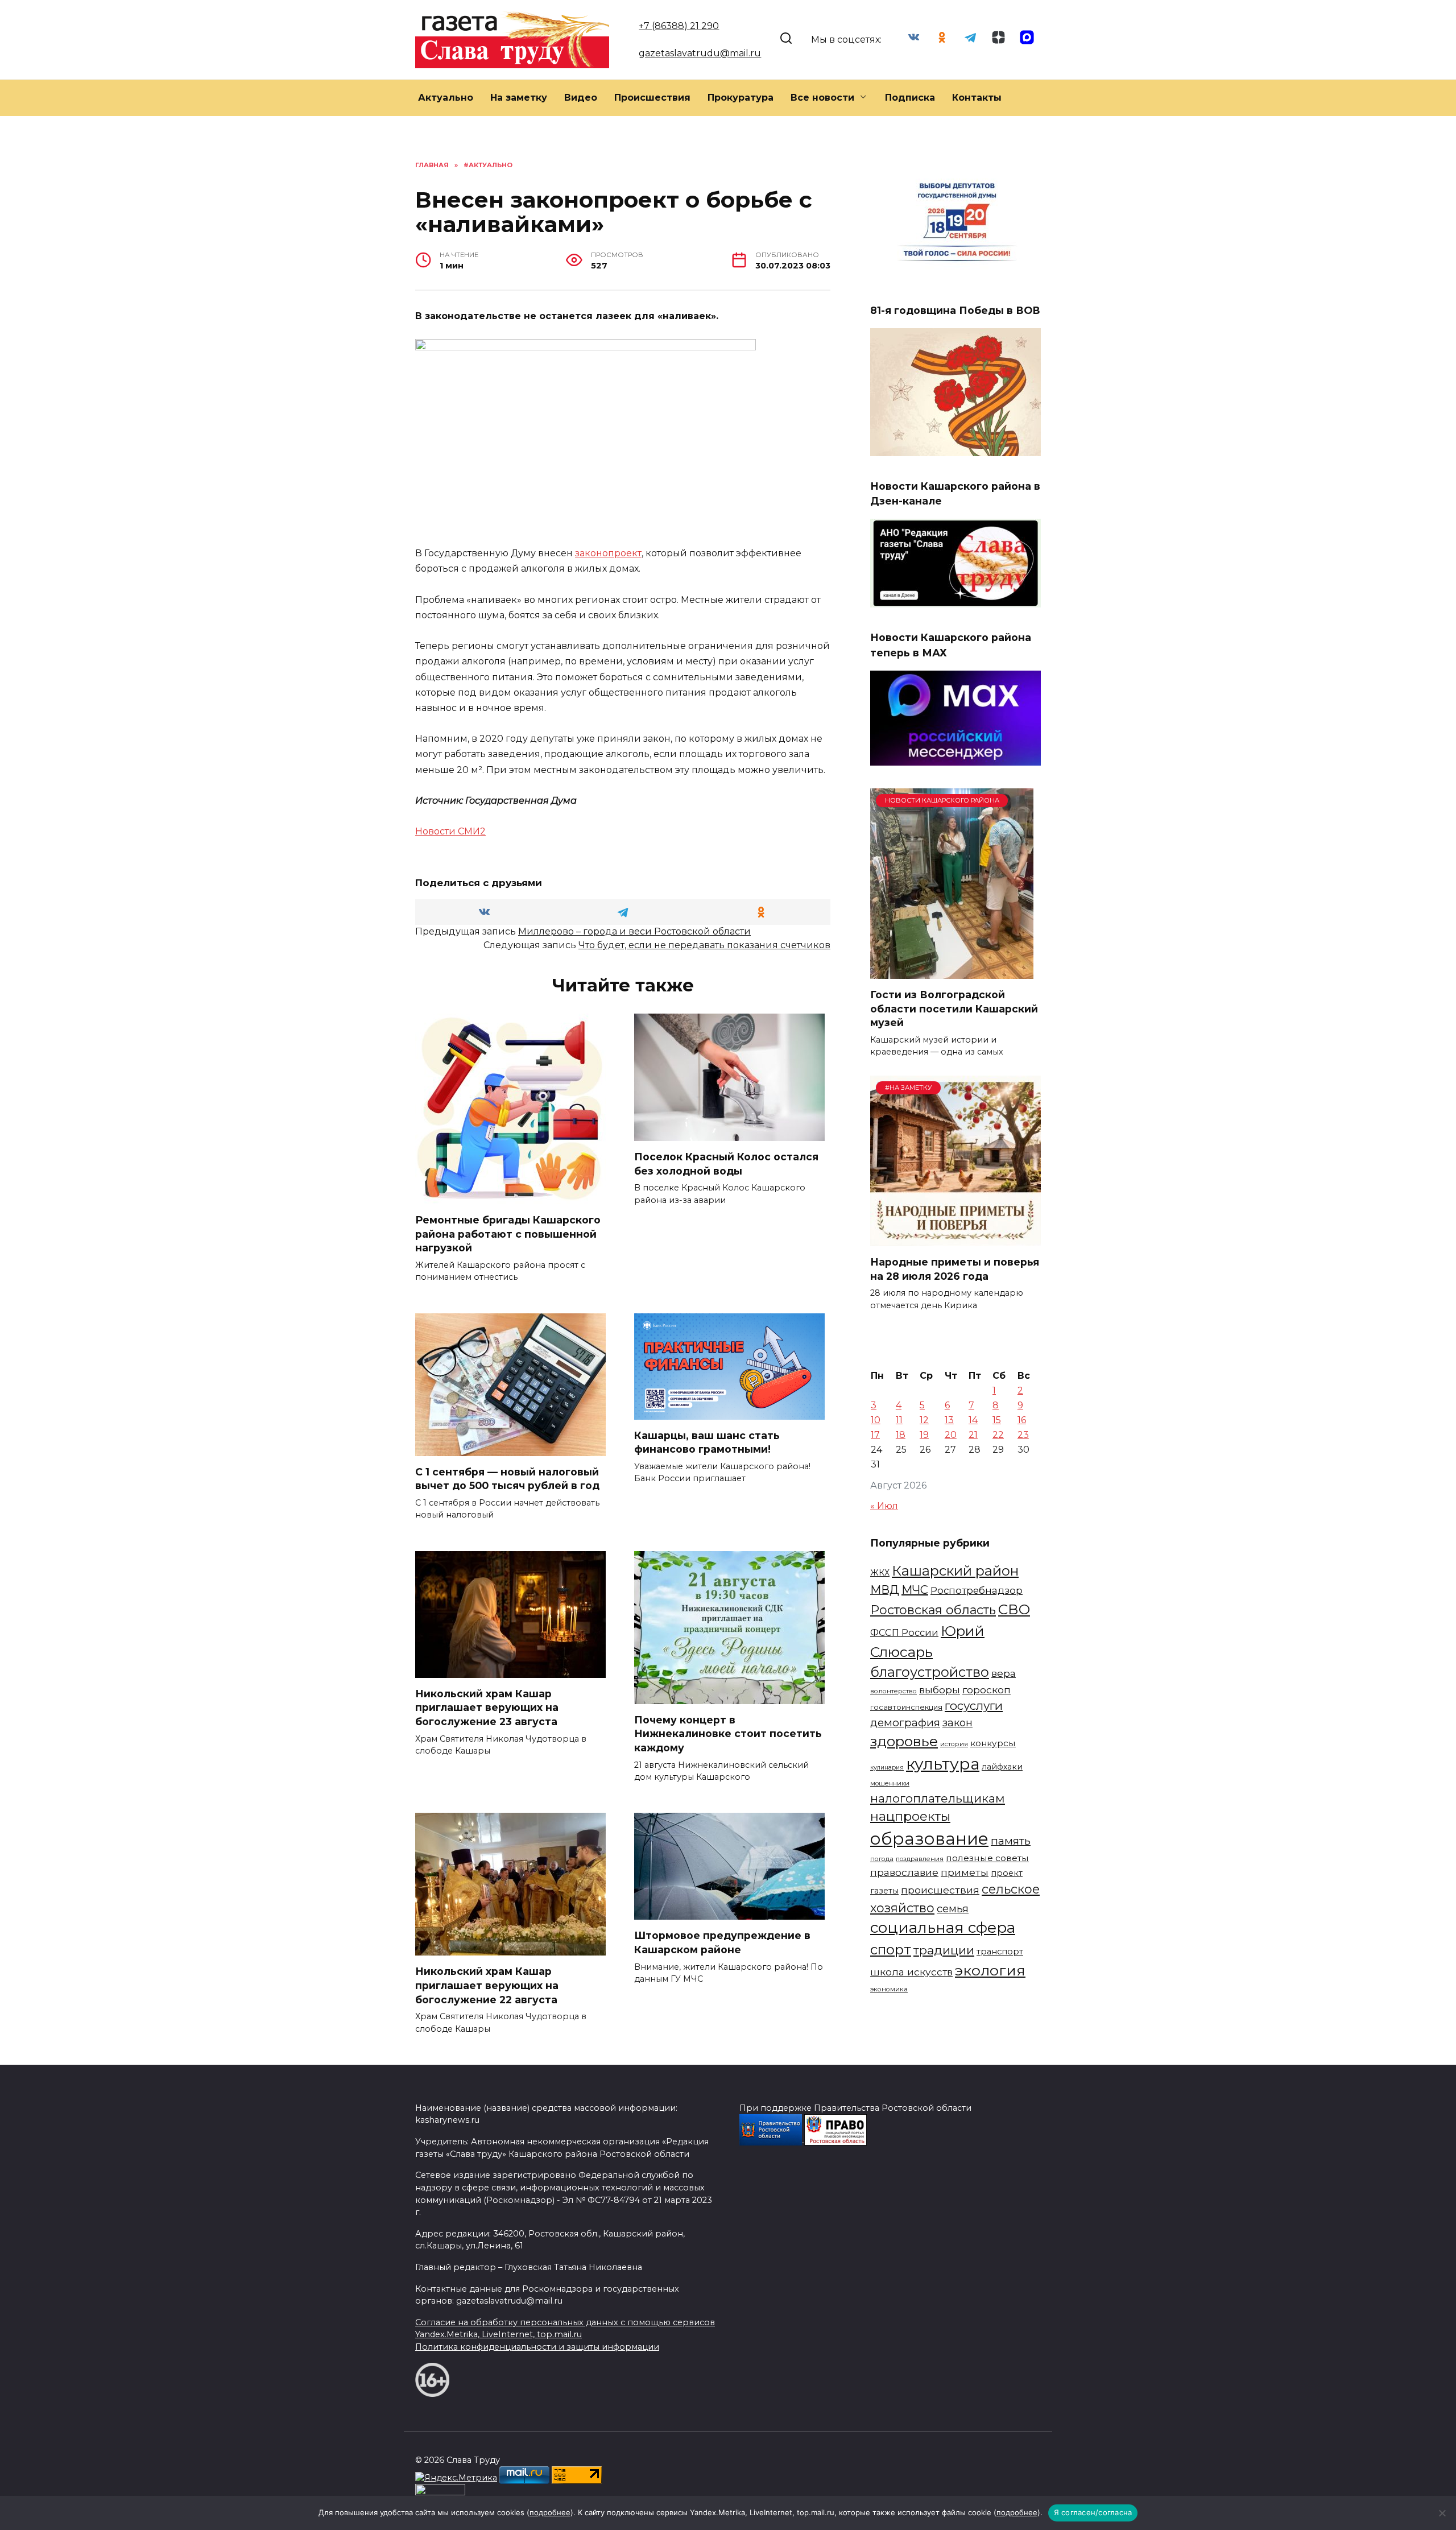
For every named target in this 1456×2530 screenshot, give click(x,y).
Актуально (446, 98)
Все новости (822, 98)
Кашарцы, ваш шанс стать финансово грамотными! (707, 1442)
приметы (965, 1872)
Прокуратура (741, 98)
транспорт (1000, 1952)
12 (924, 1420)
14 (973, 1420)
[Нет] (1442, 2513)
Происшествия (652, 98)
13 (949, 1420)
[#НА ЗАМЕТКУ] (955, 1239)
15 (997, 1420)
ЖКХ (880, 1573)
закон (957, 1723)
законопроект (608, 553)
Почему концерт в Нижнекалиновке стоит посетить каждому (728, 1734)
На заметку (519, 98)
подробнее (550, 2512)
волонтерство (894, 1691)
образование (929, 1839)
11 (899, 1420)
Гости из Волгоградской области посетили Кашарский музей (954, 1008)
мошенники (890, 1783)
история (954, 1744)
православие (904, 1872)
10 (876, 1420)
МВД (885, 1590)
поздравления (920, 1859)
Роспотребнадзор (977, 1590)
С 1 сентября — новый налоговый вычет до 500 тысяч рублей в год (507, 1479)
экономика (889, 1989)
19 (924, 1435)
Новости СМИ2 (450, 831)
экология (990, 1970)
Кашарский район (955, 1571)
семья (953, 1909)
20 (951, 1435)
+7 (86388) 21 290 (679, 26)
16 (1022, 1420)
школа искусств (911, 1972)
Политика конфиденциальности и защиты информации (537, 2347)
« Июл (884, 1506)
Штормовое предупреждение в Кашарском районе (722, 1942)
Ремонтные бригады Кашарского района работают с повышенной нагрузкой (508, 1234)
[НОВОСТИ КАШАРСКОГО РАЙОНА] (952, 972)
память (1011, 1841)
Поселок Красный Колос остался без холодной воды (726, 1164)
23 (1023, 1435)
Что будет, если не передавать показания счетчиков (704, 945)
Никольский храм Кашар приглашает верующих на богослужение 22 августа (487, 1985)
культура (943, 1764)
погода (882, 1859)
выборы (940, 1690)
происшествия (940, 1890)
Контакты (977, 98)
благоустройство (930, 1672)
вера (1004, 1673)
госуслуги (974, 1706)
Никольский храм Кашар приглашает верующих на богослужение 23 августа (487, 1708)
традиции (944, 1950)
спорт (891, 1950)
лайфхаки (1002, 1767)
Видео (581, 98)
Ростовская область (933, 1610)
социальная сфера (943, 1928)
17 (875, 1435)
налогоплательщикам (938, 1798)
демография (905, 1723)
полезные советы (987, 1858)
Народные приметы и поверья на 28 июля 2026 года (955, 1269)
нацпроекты (910, 1816)
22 (998, 1435)
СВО (1014, 1609)
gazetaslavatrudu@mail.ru (700, 53)
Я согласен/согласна (1093, 2512)
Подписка (910, 98)
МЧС (915, 1590)
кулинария (887, 1768)
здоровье (904, 1741)
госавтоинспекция (906, 1707)
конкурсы (993, 1743)
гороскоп (986, 1690)
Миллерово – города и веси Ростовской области (634, 931)
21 (973, 1435)
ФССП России (904, 1632)
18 (901, 1435)
